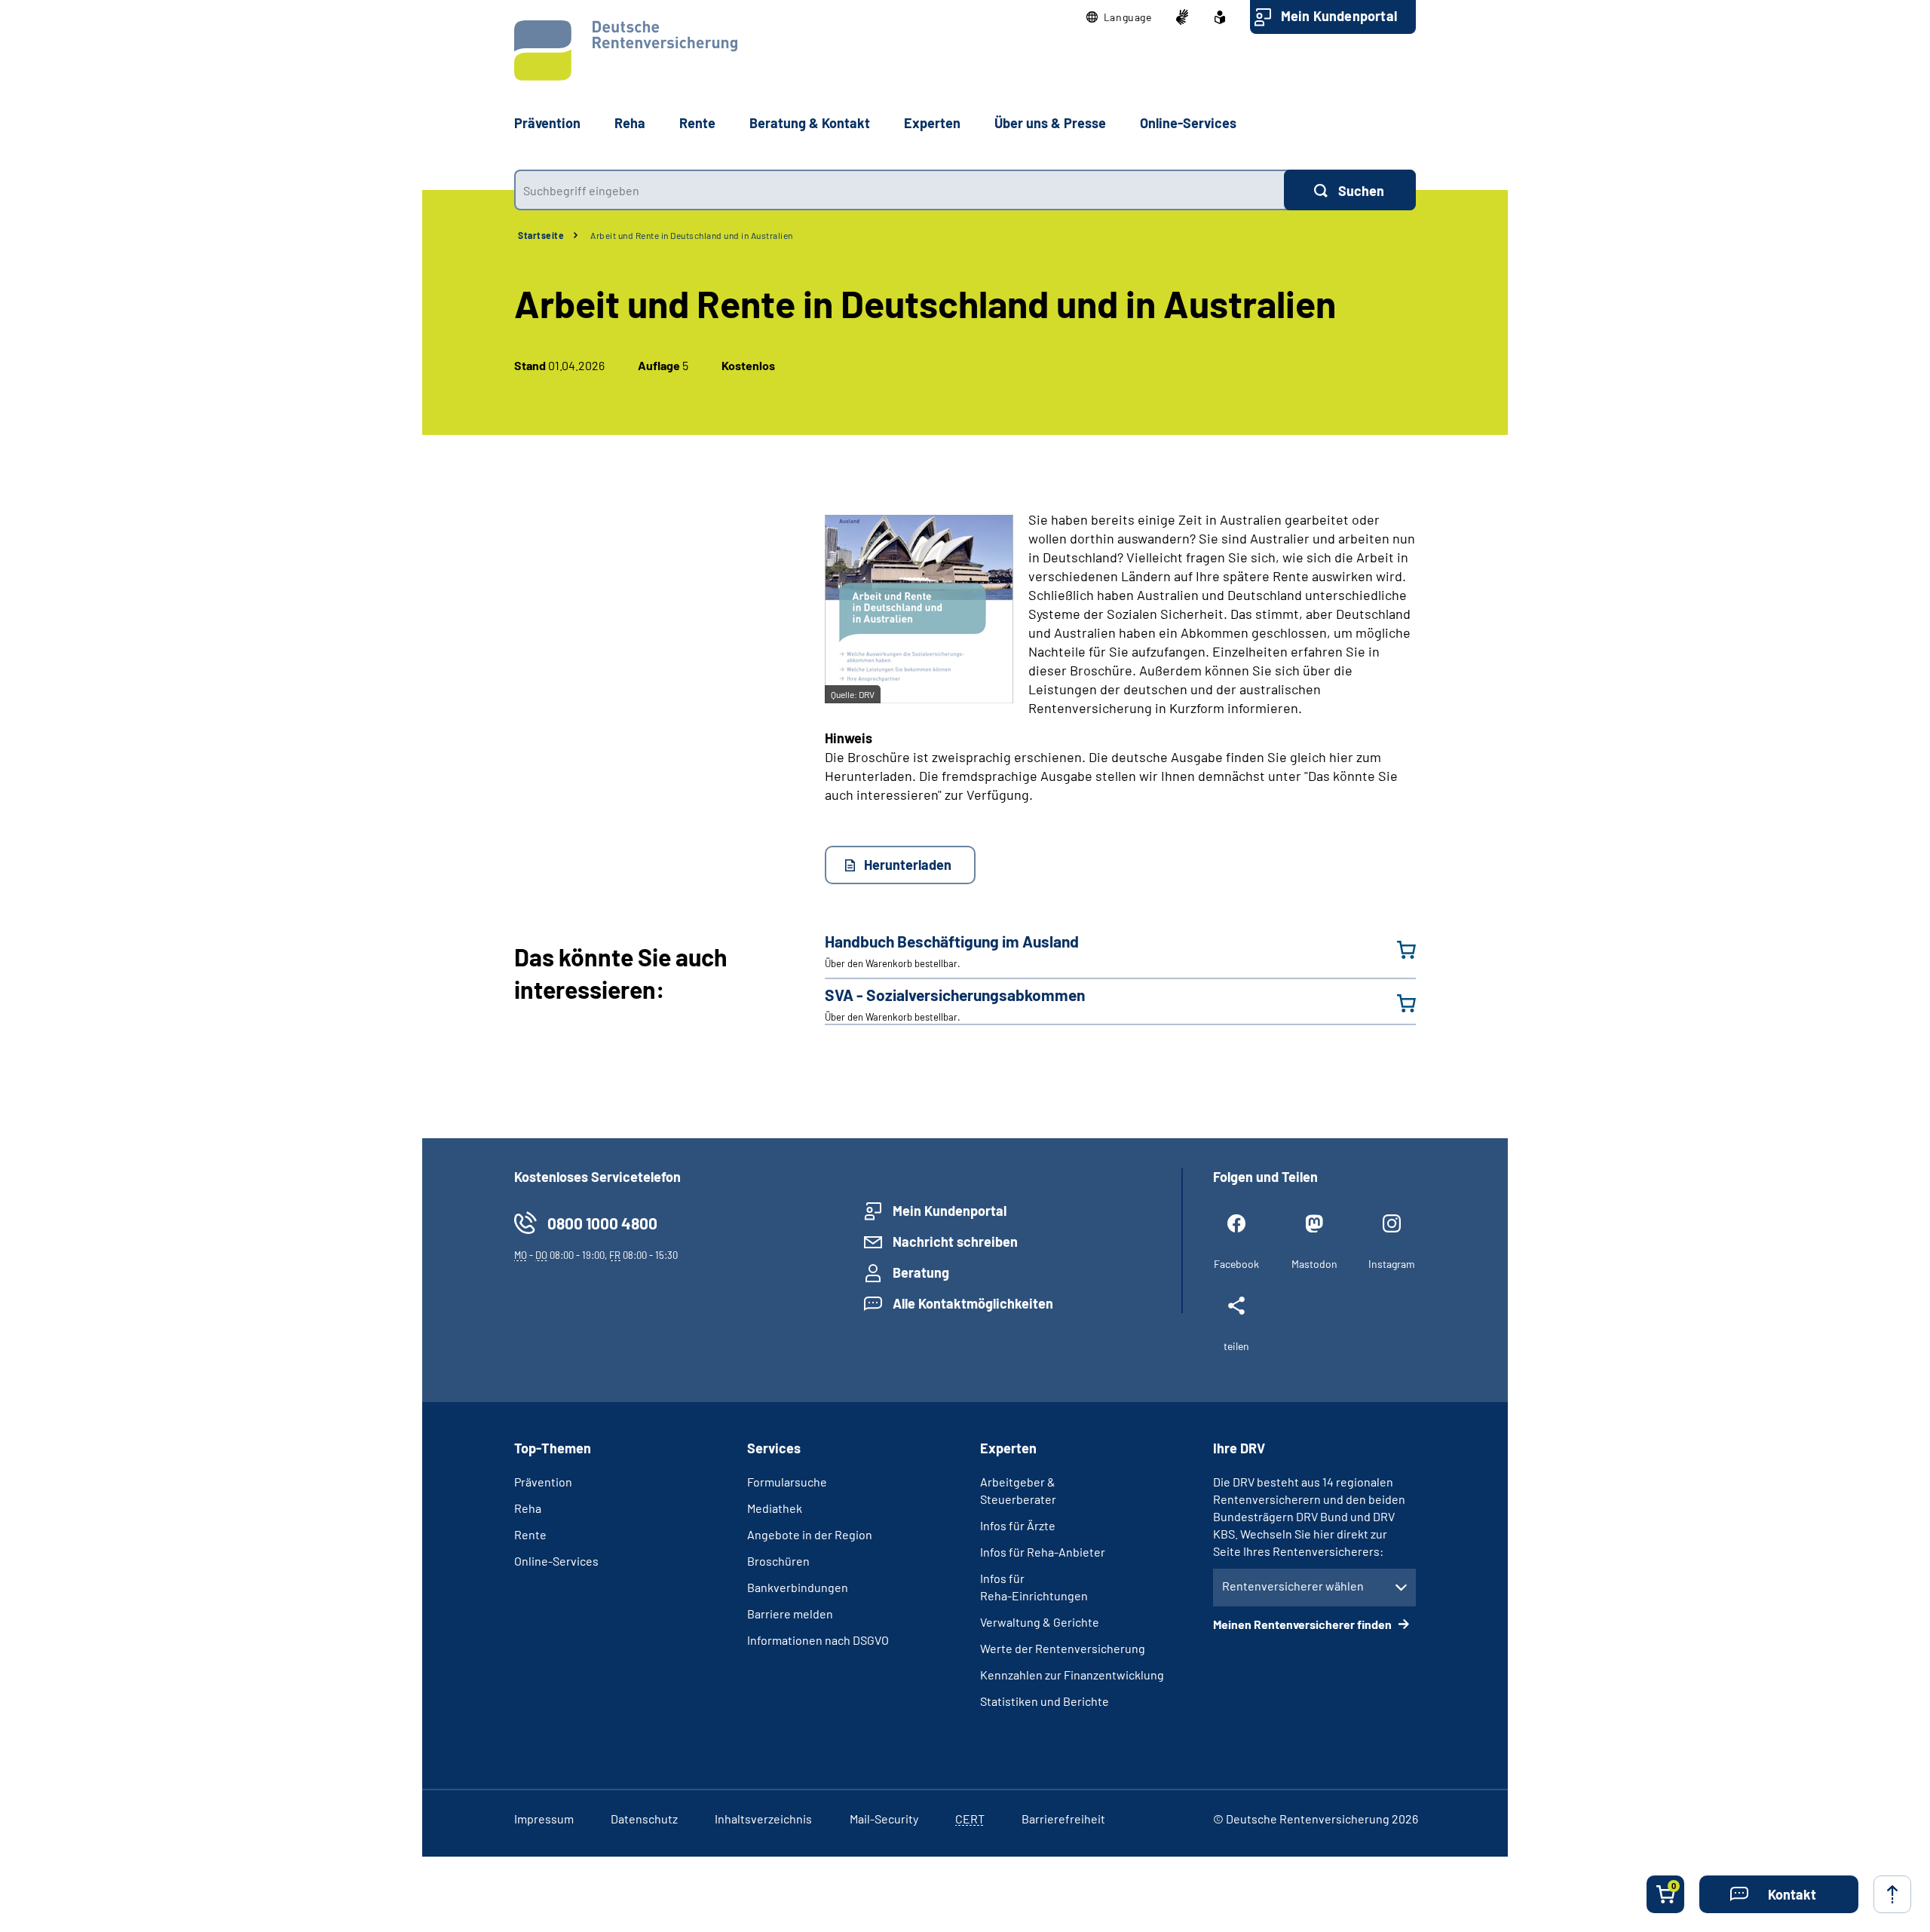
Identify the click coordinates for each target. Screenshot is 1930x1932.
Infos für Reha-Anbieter (1043, 1552)
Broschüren (778, 1561)
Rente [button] (697, 123)
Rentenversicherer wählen (1293, 1586)
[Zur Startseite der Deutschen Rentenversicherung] (626, 51)
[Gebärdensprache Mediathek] (1182, 17)
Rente (530, 1534)
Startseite (541, 235)
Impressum (544, 1819)
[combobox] (899, 190)
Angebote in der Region (810, 1534)
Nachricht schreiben (955, 1242)
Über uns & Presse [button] (1050, 123)
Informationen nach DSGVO (818, 1640)
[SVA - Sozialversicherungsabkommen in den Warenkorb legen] (1397, 1003)
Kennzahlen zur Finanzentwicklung (1072, 1675)
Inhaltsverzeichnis (763, 1819)
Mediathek (775, 1508)
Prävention (547, 123)
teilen (1236, 1346)
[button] (1119, 17)
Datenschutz (644, 1819)
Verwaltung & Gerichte (1040, 1622)
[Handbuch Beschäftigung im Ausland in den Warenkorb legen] (1397, 950)
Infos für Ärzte (1018, 1525)
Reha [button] (630, 123)
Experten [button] (932, 123)
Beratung (921, 1272)
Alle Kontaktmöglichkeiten (973, 1303)
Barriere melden (790, 1614)
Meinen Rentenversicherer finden (1304, 1624)
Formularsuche (787, 1482)
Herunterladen (908, 865)
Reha (528, 1508)
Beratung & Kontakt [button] (810, 123)
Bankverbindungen (798, 1587)
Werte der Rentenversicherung (1063, 1648)
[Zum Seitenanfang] (1892, 1894)
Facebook (1236, 1264)
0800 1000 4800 (602, 1223)
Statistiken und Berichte (1045, 1701)
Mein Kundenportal (1339, 16)
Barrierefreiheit (1063, 1819)
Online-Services (1188, 123)
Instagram (1392, 1264)
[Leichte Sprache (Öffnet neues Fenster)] (1220, 17)
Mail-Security (884, 1819)
